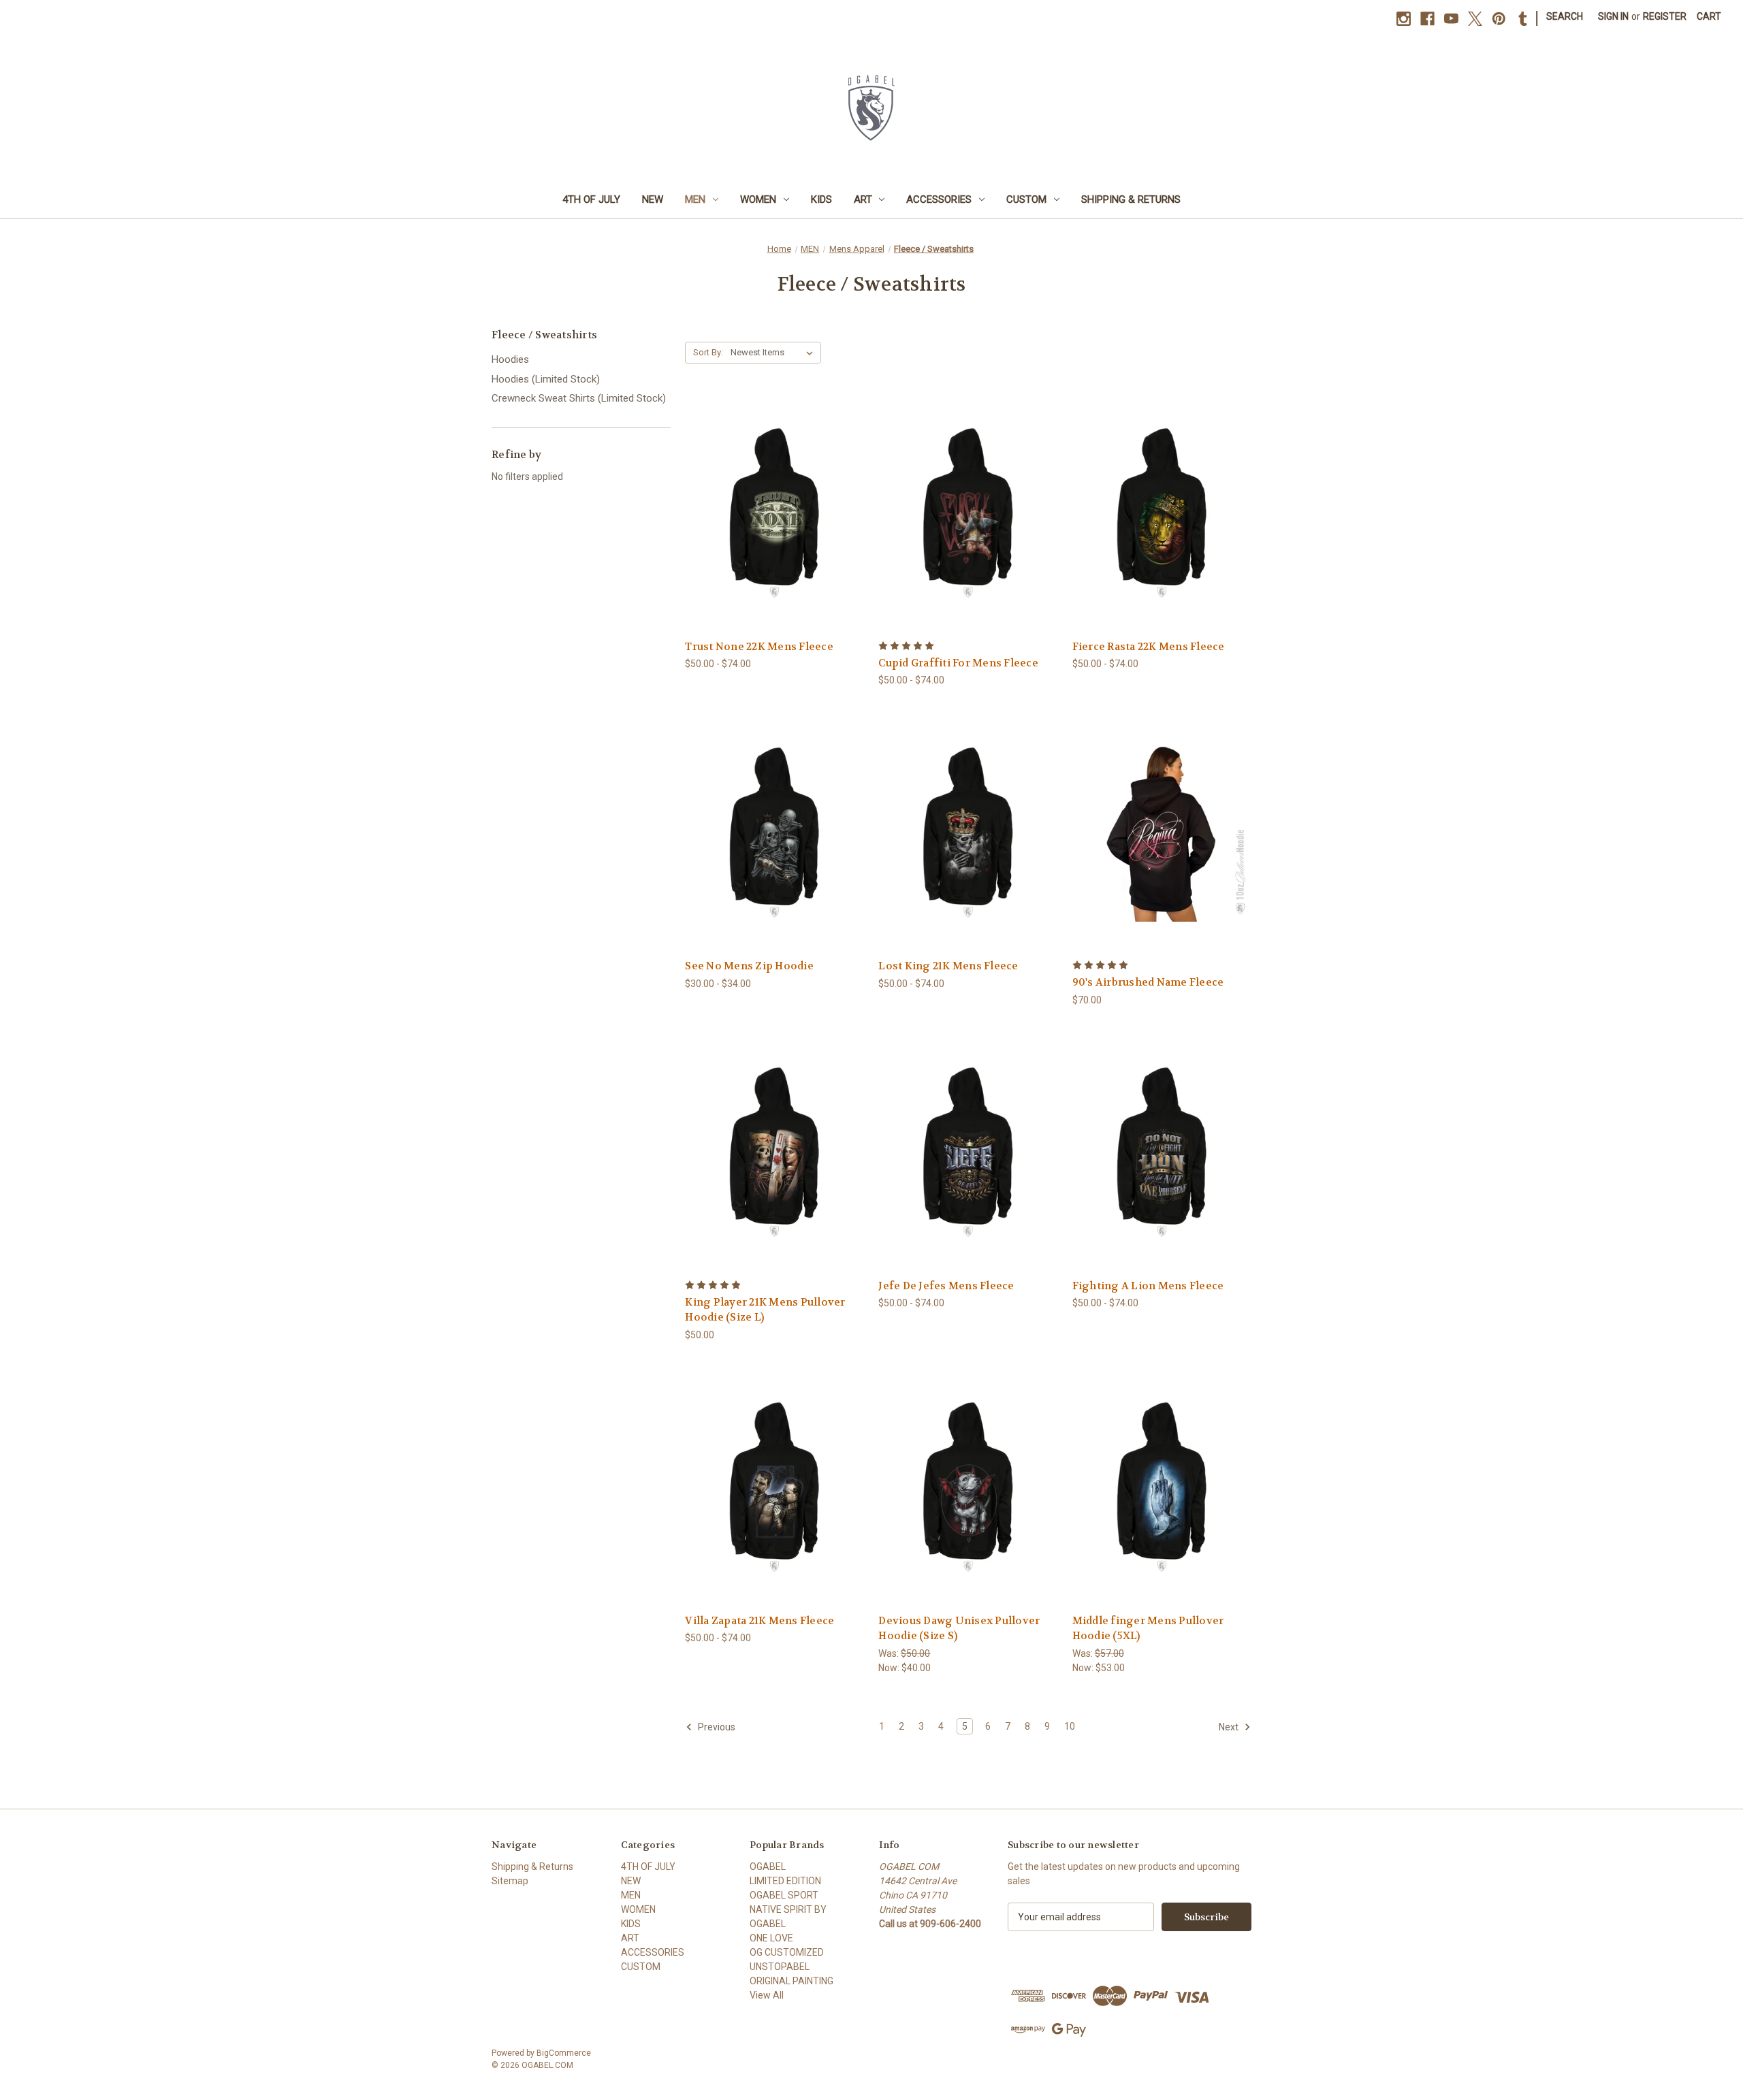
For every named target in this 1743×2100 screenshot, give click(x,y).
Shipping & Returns (1131, 199)
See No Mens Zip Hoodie (749, 966)
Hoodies (510, 359)
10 (1070, 1726)
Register (1665, 16)
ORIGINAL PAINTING (791, 1981)
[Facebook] (1427, 19)
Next (1230, 1727)
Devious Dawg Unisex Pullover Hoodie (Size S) (959, 1629)
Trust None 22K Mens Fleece (759, 647)
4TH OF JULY (591, 199)
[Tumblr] (1523, 19)
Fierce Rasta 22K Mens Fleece (1149, 647)
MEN (695, 199)
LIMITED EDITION (785, 1881)
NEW (653, 199)
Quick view (764, 489)
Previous (716, 1727)
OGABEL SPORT (784, 1895)
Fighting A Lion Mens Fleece (1148, 1286)
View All (767, 1995)
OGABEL (768, 1867)
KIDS (821, 199)
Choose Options (775, 538)
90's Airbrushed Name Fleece (1148, 982)
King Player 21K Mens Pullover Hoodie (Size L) (765, 1310)
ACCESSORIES (939, 199)
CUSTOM (1026, 199)
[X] (1475, 19)
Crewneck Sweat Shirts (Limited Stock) (579, 398)
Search (1565, 16)
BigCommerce (564, 2053)
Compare (770, 514)
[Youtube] (1451, 19)
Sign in (1613, 16)
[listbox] (774, 353)
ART (863, 199)
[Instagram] (1404, 19)
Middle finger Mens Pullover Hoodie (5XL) (1148, 1629)
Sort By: (708, 352)
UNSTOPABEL (780, 1967)
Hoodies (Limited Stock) (546, 379)
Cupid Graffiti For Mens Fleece (958, 663)
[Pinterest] (1499, 19)
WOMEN (758, 199)
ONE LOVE (771, 1938)
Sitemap (510, 1881)
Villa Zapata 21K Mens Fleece (759, 1621)
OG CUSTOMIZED (787, 1952)
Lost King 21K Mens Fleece (948, 966)
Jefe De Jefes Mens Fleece (946, 1286)
